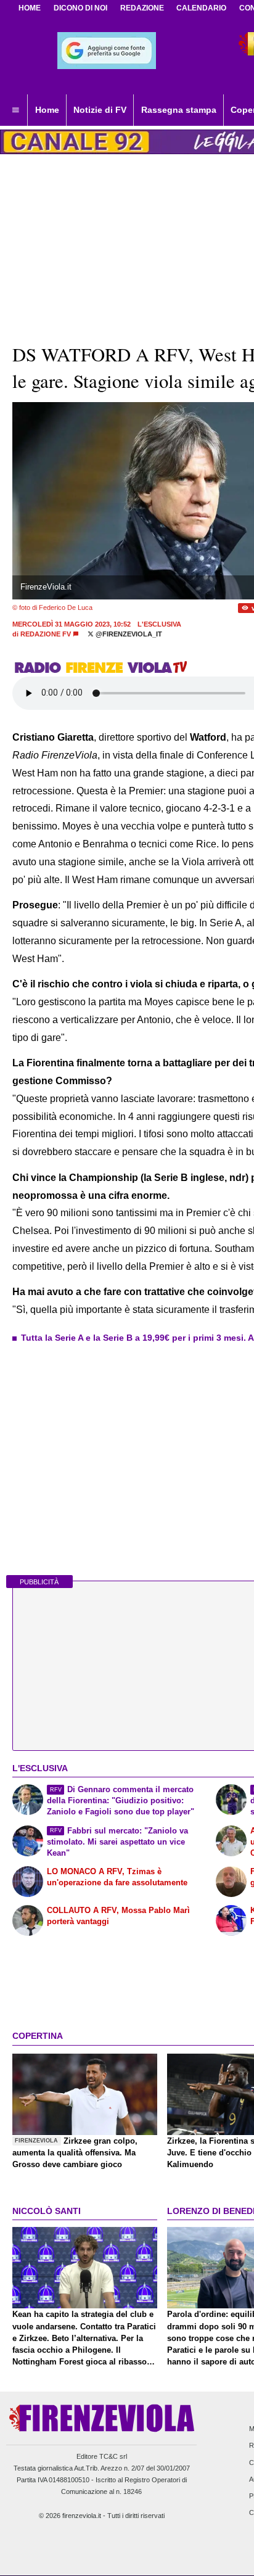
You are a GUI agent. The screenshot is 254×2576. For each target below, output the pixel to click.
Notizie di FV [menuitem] (100, 110)
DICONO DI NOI (80, 8)
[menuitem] (15, 110)
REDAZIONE (142, 8)
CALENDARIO (201, 8)
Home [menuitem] (47, 110)
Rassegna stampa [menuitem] (179, 110)
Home (30, 8)
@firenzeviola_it (128, 634)
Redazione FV (46, 634)
